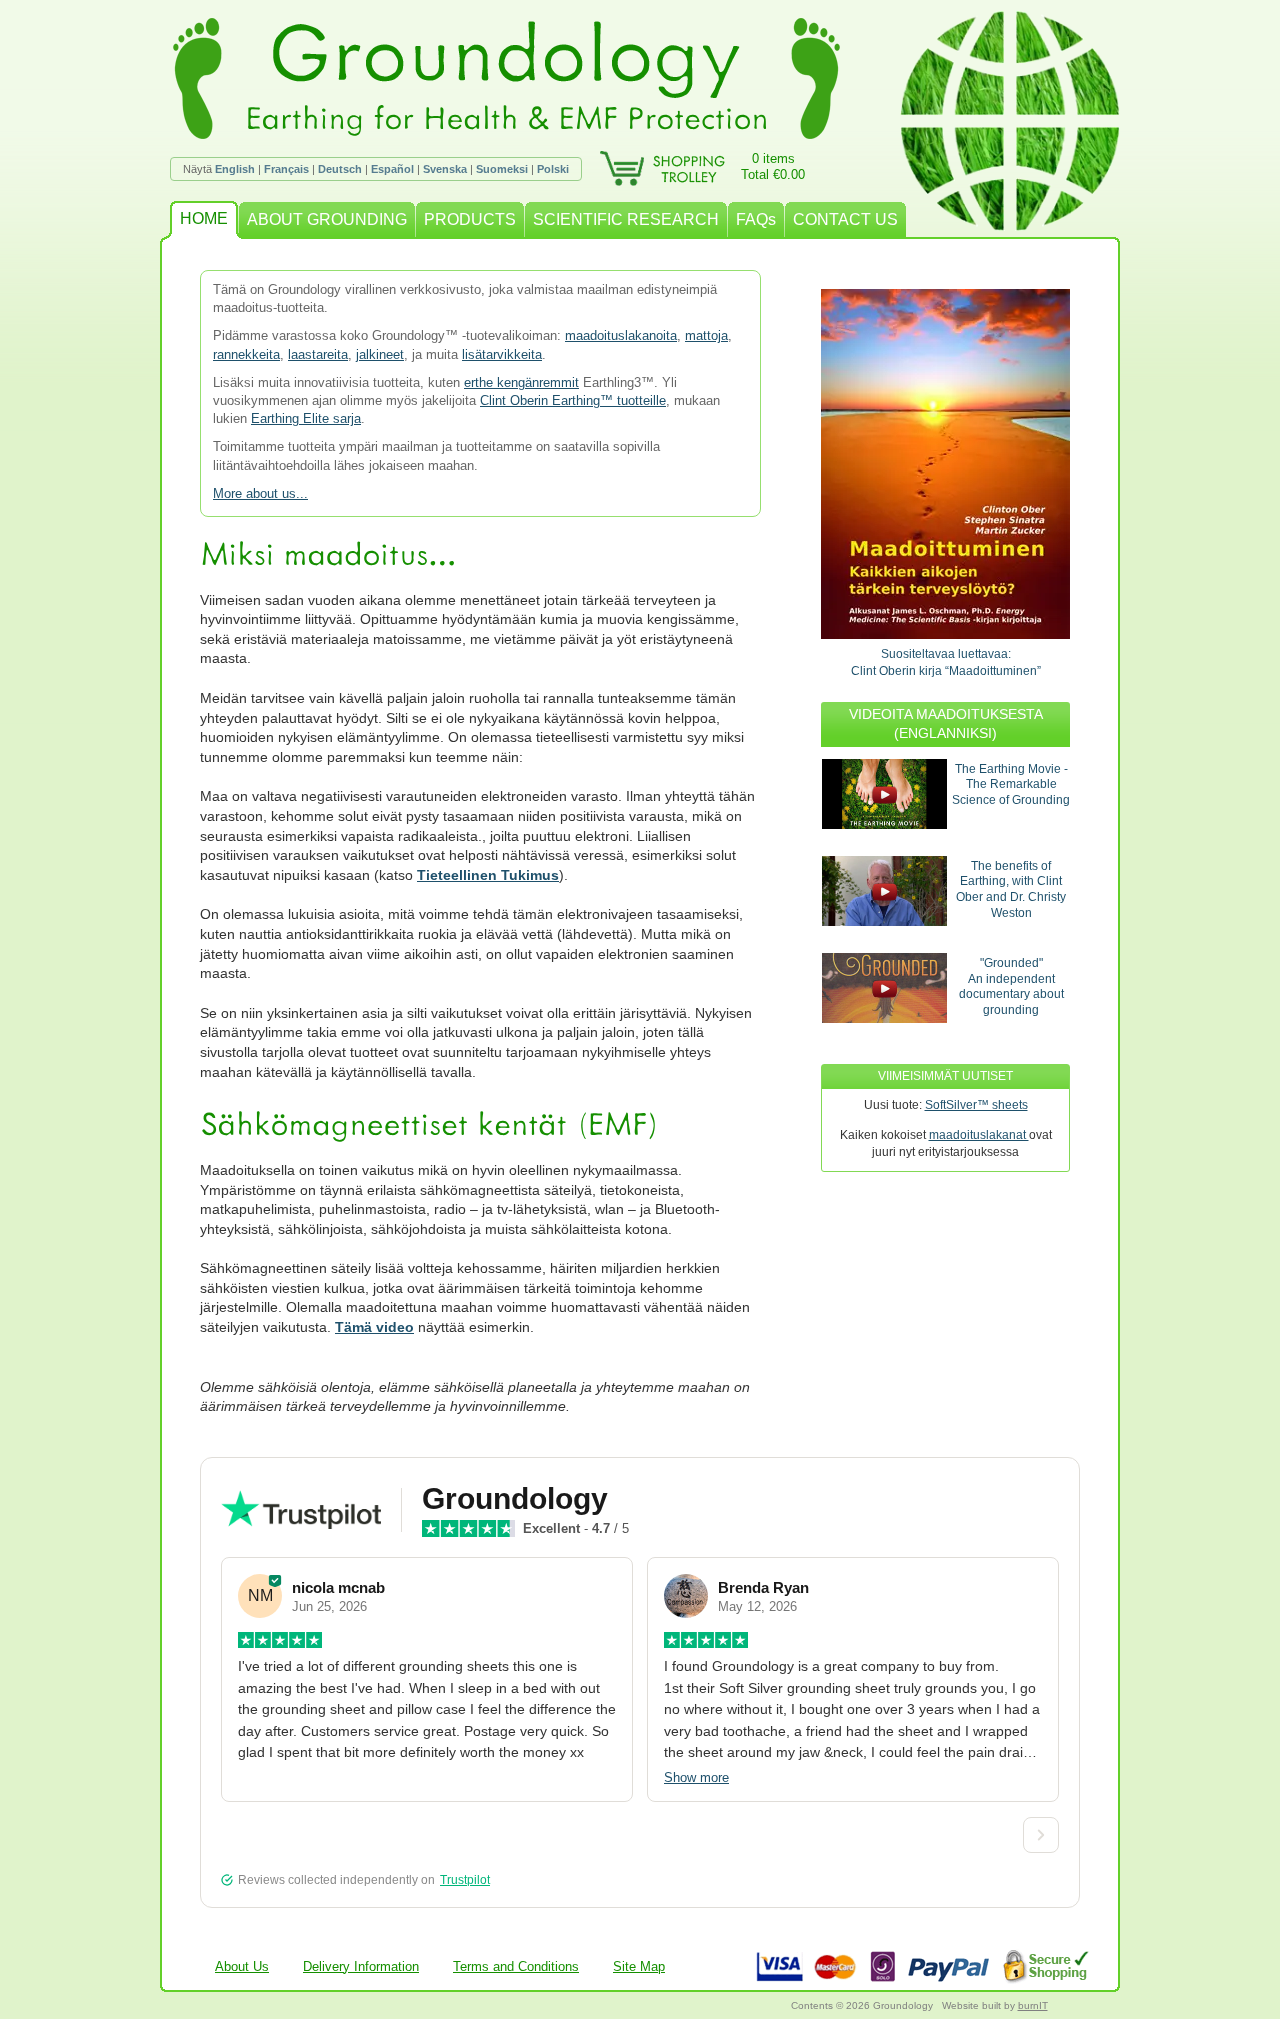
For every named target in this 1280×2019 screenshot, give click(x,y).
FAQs (756, 219)
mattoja (706, 335)
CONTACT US (845, 219)
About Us (242, 1966)
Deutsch (340, 169)
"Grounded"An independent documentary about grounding (1011, 986)
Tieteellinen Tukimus (488, 875)
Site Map (639, 1966)
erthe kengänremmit (521, 382)
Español (392, 169)
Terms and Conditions (516, 1966)
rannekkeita (246, 354)
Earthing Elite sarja (306, 418)
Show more (696, 1777)
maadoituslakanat (979, 1135)
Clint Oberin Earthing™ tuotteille (573, 400)
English (235, 169)
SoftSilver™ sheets (976, 1105)
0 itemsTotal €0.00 (773, 166)
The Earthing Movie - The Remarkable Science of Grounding (1011, 784)
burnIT (1033, 2005)
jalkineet (380, 354)
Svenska (445, 169)
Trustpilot (465, 1880)
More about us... (260, 493)
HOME (204, 218)
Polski (553, 169)
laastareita (318, 354)
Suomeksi (502, 169)
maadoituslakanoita (621, 335)
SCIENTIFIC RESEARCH (626, 219)
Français (286, 169)
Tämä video (374, 1327)
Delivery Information (361, 1966)
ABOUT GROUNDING (327, 219)
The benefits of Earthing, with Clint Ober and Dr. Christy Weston (1011, 889)
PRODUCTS (470, 219)
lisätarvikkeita (502, 354)
